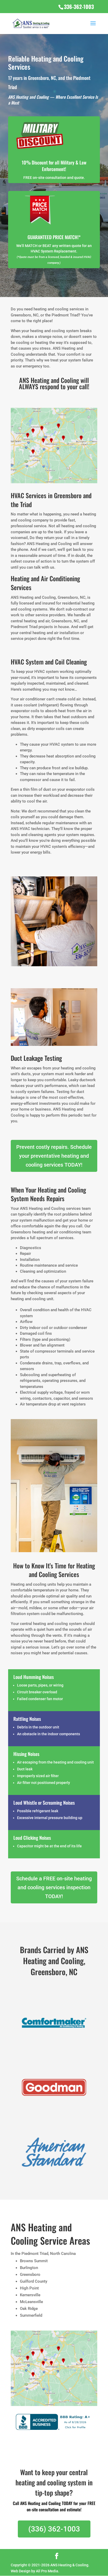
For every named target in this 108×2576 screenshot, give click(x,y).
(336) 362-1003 (54, 2529)
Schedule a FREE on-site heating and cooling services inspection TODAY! (54, 1887)
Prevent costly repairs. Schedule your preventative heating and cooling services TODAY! (54, 1156)
